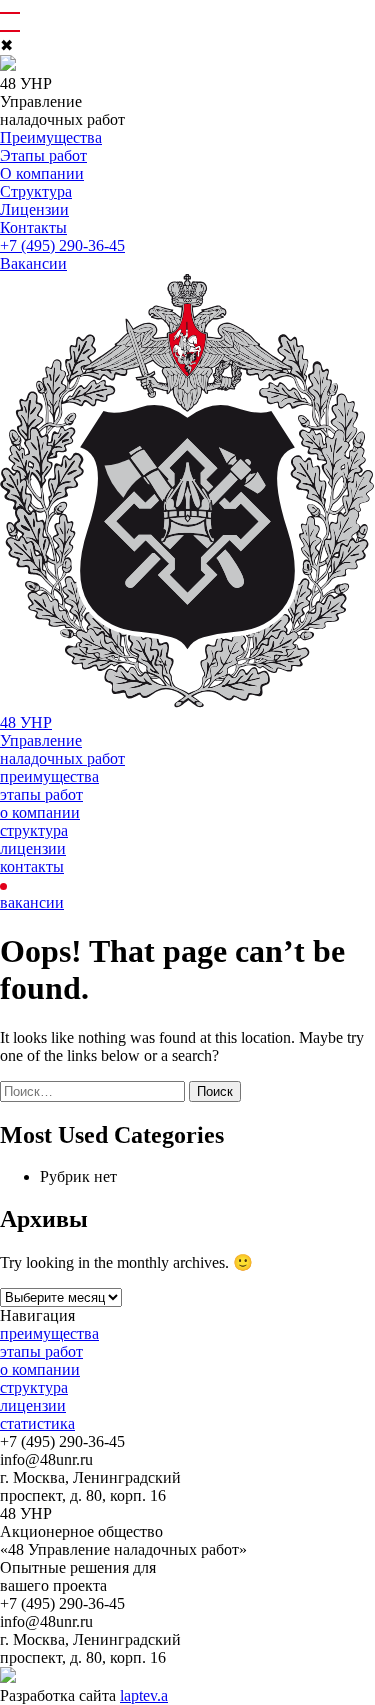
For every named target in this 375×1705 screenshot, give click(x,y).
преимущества (49, 776)
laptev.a (144, 1695)
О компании (42, 173)
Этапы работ (43, 155)
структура (34, 830)
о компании (40, 812)
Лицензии (34, 209)
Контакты (33, 227)
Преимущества (51, 137)
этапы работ (41, 794)
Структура (36, 191)
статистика (37, 1423)
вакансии (32, 902)
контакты (32, 866)
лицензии (33, 848)
